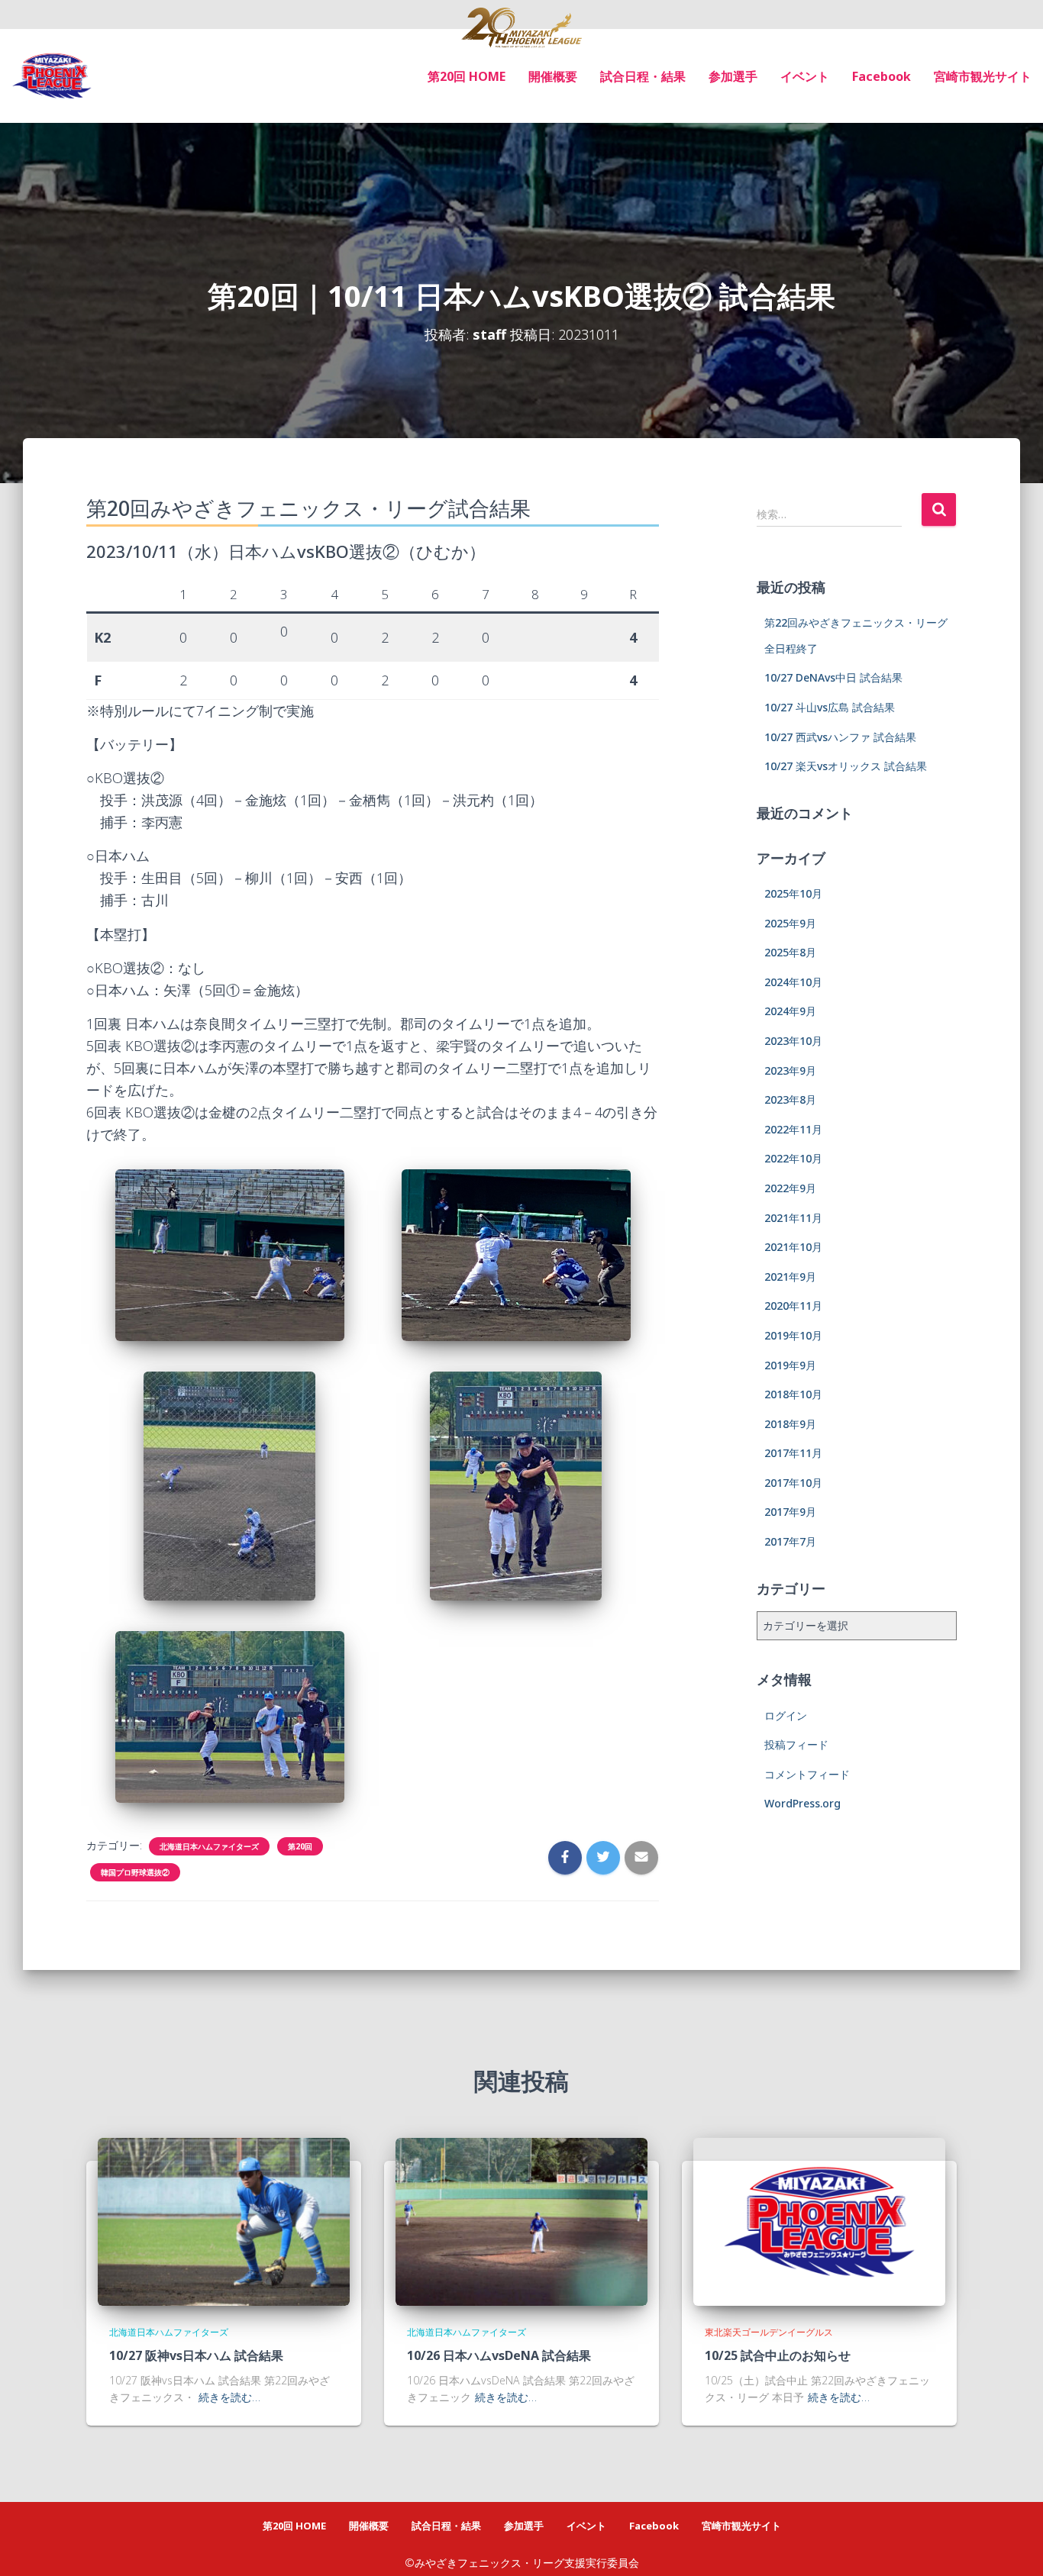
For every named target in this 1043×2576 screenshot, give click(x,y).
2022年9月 (790, 1188)
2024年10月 (793, 982)
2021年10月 (793, 1247)
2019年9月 (790, 1365)
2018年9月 (790, 1424)
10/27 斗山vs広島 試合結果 (830, 707)
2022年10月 (793, 1158)
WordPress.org (802, 1803)
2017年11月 (793, 1453)
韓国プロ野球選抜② (135, 1872)
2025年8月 (790, 952)
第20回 (300, 1846)
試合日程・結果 (643, 76)
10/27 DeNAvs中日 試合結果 (833, 677)
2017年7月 (790, 1541)
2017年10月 (793, 1483)
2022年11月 (793, 1129)
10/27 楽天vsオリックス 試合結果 (846, 766)
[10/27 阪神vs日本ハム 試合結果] (224, 2221)
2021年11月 (793, 1218)
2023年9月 (790, 1070)
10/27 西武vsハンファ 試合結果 (840, 737)
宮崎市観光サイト (983, 76)
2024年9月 (790, 1011)
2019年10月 (793, 1335)
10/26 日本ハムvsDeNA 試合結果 (499, 2355)
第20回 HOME (467, 76)
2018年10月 (793, 1394)
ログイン (786, 1715)
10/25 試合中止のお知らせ (778, 2355)
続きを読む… (229, 2397)
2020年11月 (793, 1306)
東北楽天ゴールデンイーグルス (769, 2332)
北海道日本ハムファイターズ (209, 1846)
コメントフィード (807, 1774)
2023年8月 (790, 1099)
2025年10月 (793, 893)
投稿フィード (796, 1744)
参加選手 (733, 76)
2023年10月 (793, 1041)
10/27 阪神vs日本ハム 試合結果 (196, 2355)
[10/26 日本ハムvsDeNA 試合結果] (521, 2221)
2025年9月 (790, 923)
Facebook (882, 76)
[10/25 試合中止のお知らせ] (819, 2221)
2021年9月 (790, 1277)
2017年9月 (790, 1512)
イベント (805, 76)
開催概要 (553, 76)
